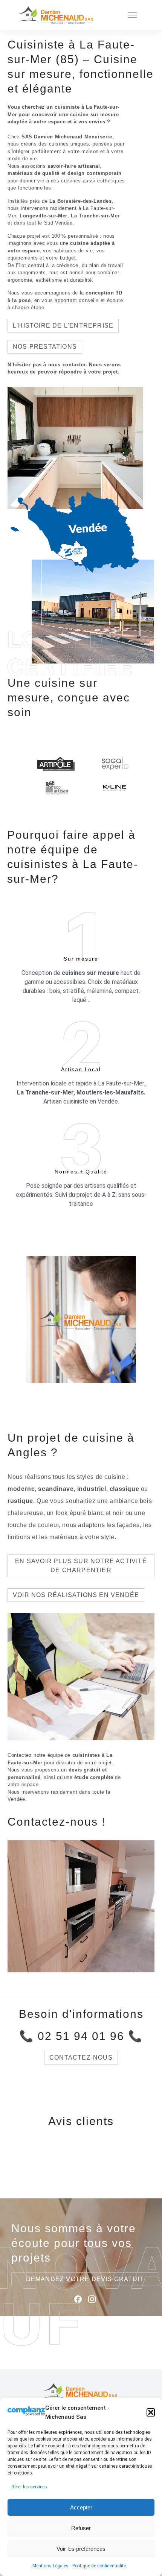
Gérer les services (29, 2487)
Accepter (81, 2507)
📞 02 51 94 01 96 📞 (81, 2036)
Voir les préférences (81, 2549)
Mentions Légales (50, 2566)
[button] (151, 2412)
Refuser (81, 2528)
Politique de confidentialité (99, 2566)
